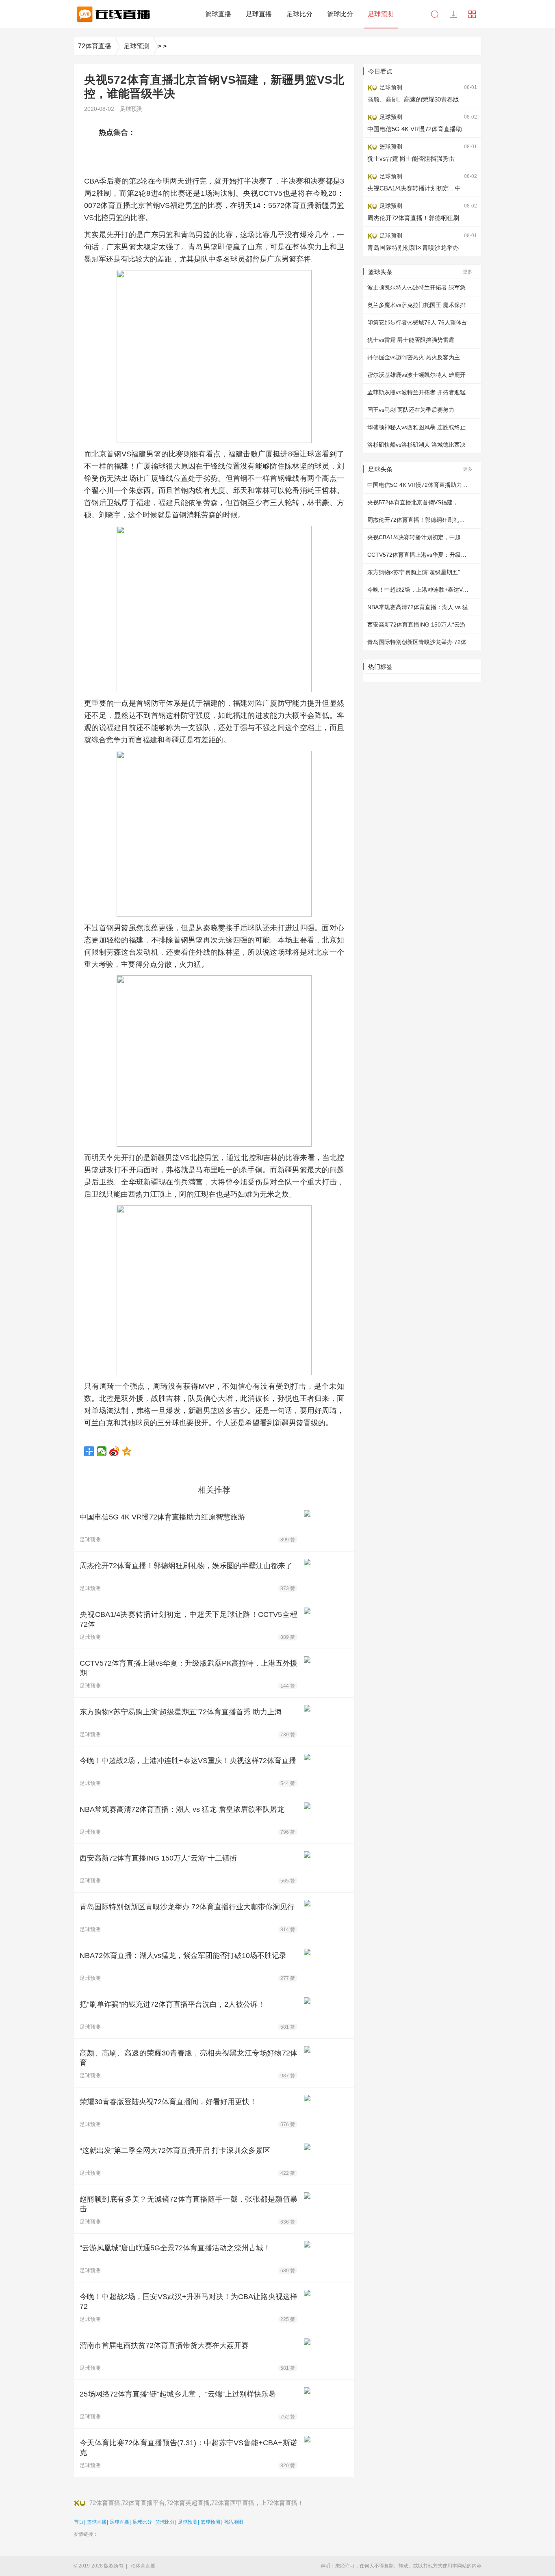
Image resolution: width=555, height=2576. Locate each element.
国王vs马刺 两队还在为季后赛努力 (411, 410)
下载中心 (453, 14)
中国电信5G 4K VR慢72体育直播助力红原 (420, 485)
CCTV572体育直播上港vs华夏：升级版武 (420, 555)
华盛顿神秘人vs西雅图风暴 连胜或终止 (416, 427)
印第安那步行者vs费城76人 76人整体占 (417, 322)
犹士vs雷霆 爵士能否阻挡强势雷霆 (411, 340)
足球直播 (119, 2522)
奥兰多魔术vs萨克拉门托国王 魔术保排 (416, 305)
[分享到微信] (102, 1451)
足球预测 (137, 46)
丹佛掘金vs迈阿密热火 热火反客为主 (414, 357)
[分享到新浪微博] (114, 1451)
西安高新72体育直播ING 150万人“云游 (416, 625)
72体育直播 (95, 46)
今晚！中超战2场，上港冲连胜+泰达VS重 (420, 590)
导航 (472, 14)
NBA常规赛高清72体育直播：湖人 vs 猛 (418, 607)
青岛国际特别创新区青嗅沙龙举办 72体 (417, 642)
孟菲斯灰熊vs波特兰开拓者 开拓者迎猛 (416, 392)
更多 (468, 272)
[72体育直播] (112, 14)
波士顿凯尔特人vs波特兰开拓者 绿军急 (416, 287)
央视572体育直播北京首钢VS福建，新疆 (418, 502)
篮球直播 (97, 2522)
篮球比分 (165, 2522)
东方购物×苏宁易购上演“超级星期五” (414, 572)
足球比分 (142, 2522)
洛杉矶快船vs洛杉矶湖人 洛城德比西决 (416, 445)
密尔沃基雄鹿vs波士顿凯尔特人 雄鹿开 (416, 375)
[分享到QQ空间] (127, 1451)
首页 (79, 2522)
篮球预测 (210, 2522)
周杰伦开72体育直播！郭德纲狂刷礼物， (419, 520)
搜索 (435, 14)
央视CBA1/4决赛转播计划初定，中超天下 (420, 537)
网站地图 (233, 2522)
